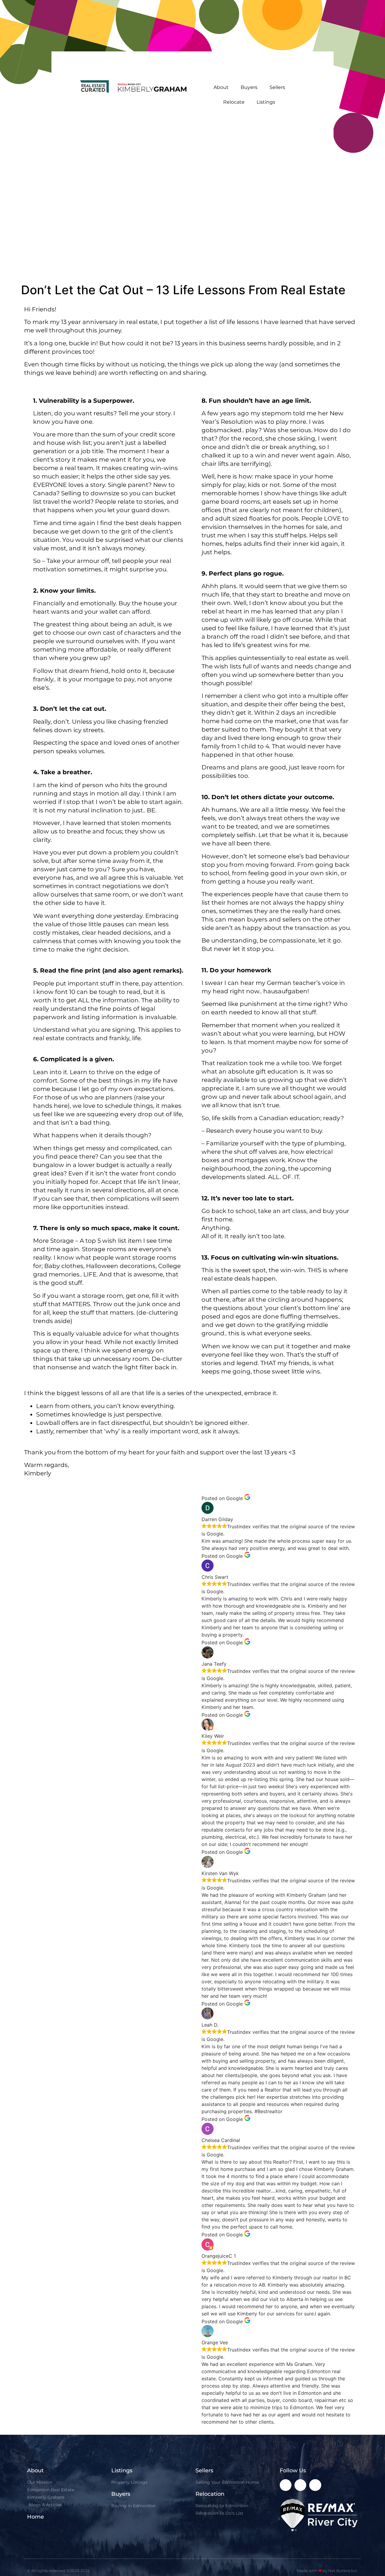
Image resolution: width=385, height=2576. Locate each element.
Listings (266, 102)
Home (35, 2517)
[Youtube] (315, 2485)
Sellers (277, 87)
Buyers (249, 87)
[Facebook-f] (286, 2485)
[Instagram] (300, 2485)
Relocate (234, 102)
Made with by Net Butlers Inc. (327, 2571)
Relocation (210, 2494)
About (221, 87)
